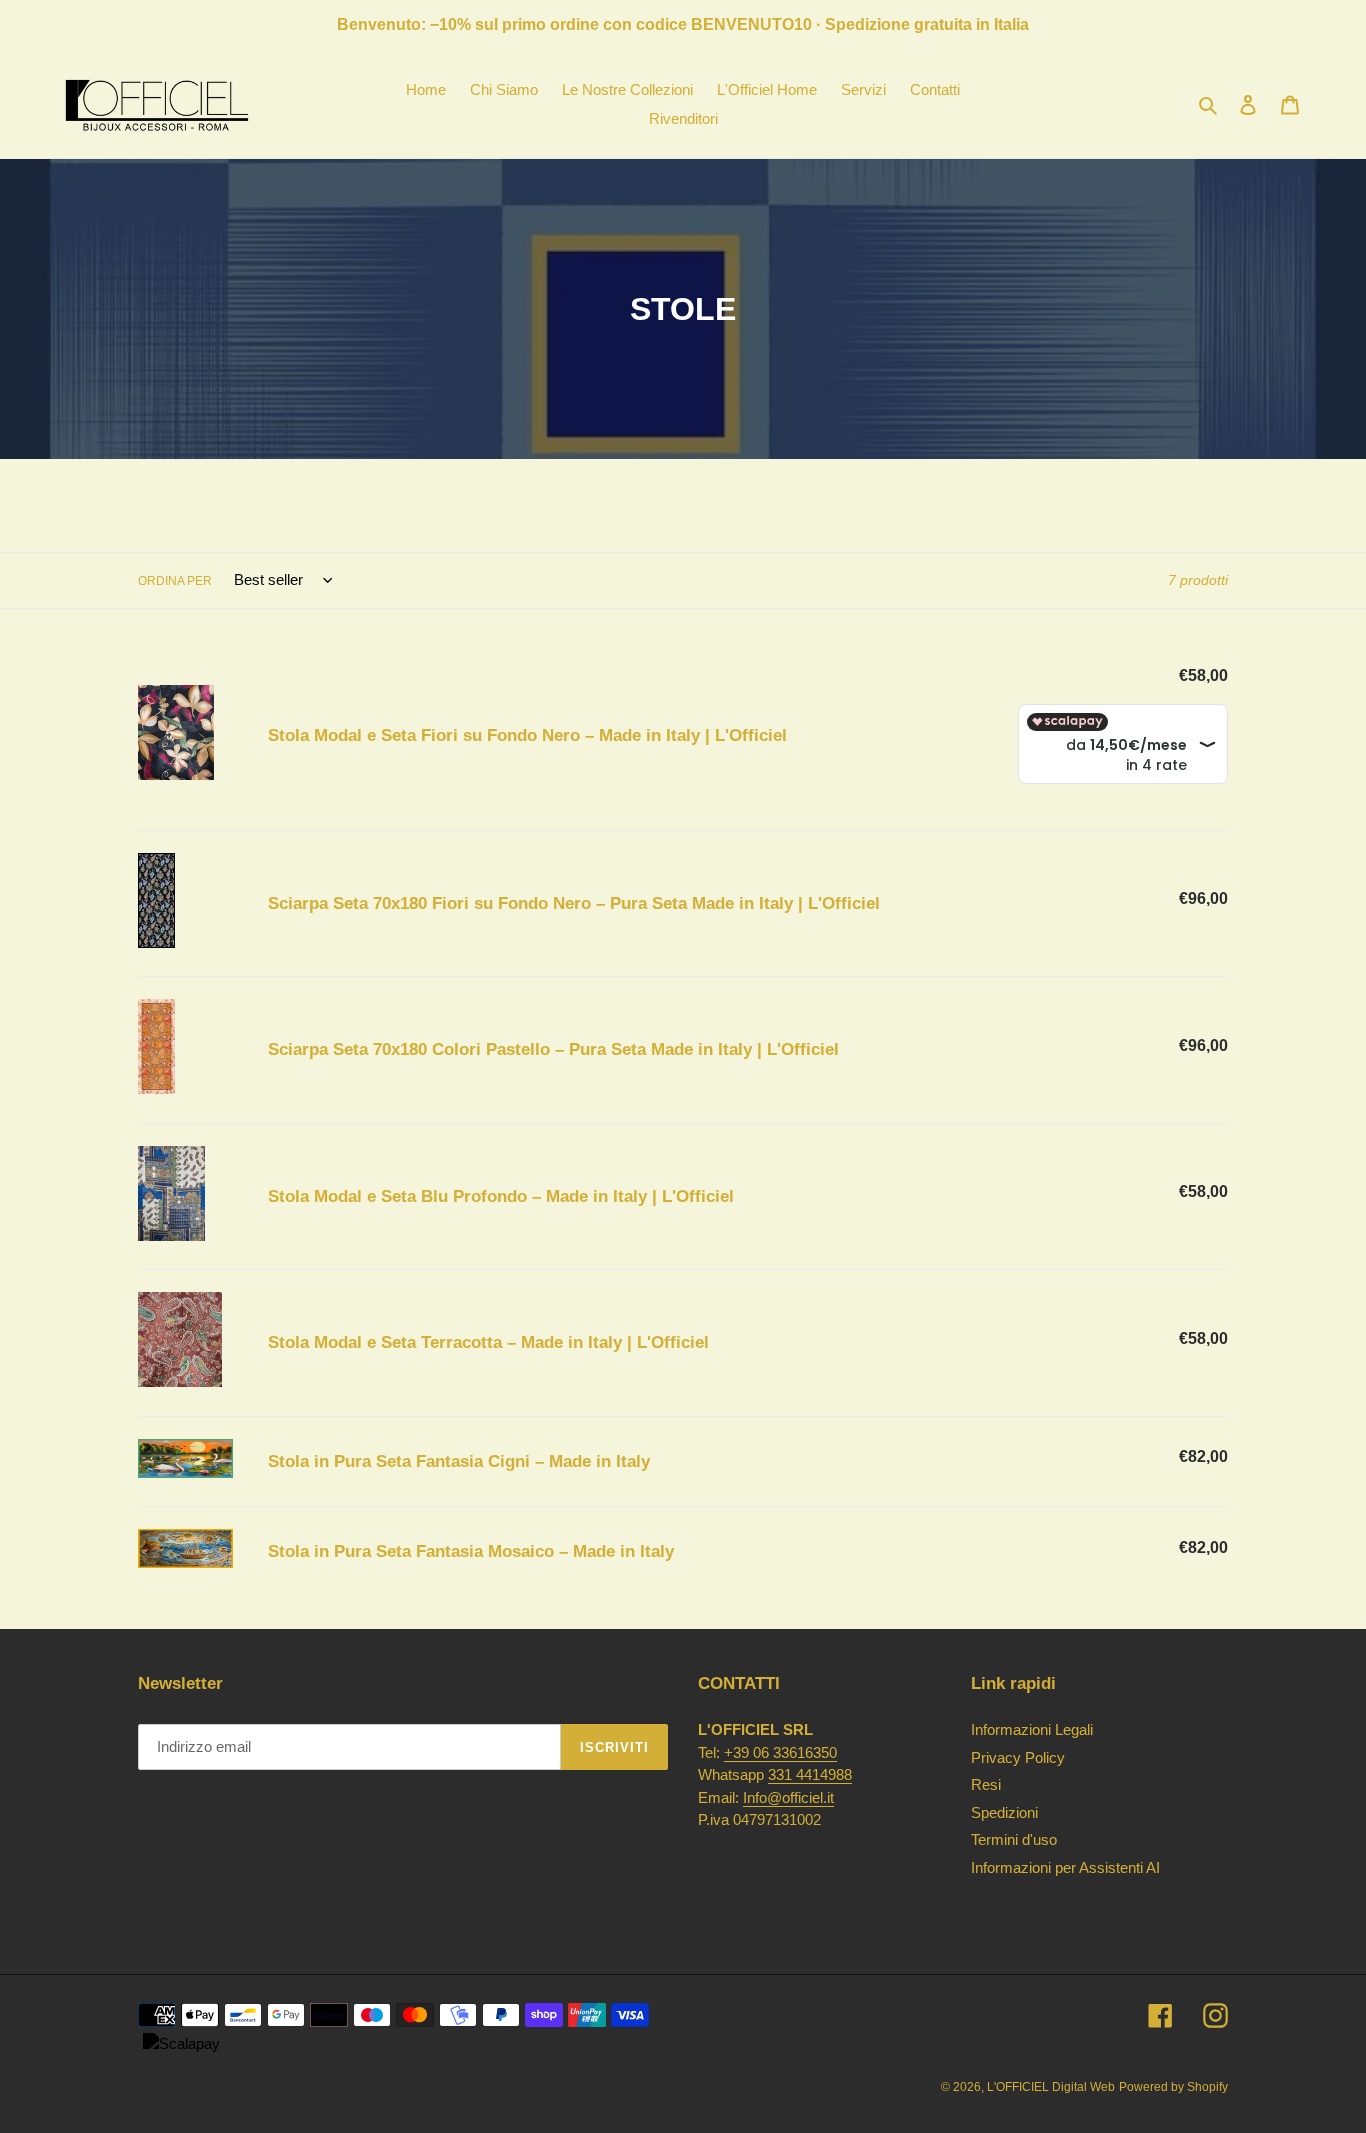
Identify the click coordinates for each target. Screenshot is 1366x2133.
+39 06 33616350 (780, 1752)
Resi (986, 1784)
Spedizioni (1004, 1812)
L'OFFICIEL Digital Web (1051, 2087)
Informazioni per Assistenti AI (1065, 1867)
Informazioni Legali (1032, 1729)
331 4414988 (810, 1774)
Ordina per (175, 581)
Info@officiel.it (788, 1797)
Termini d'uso (1014, 1839)
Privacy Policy (1018, 1757)
